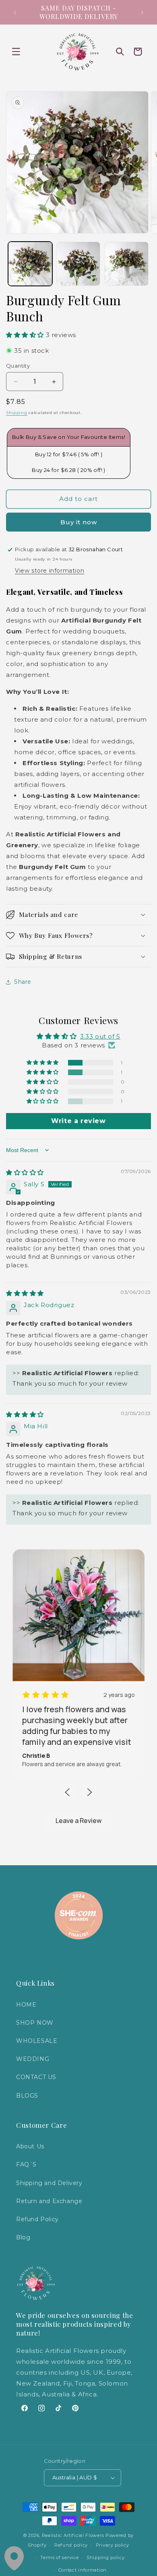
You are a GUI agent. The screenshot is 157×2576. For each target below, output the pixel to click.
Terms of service (59, 2557)
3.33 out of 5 (100, 1036)
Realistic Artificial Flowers (73, 2535)
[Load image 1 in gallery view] (30, 264)
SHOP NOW (35, 2023)
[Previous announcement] (15, 12)
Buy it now (79, 522)
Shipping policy (106, 2557)
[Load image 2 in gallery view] (78, 264)
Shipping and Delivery (49, 2183)
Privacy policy (113, 2545)
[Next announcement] (142, 12)
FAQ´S (26, 2164)
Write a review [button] (78, 1121)
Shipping (17, 413)
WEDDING (33, 2059)
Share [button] (23, 982)
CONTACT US (36, 2077)
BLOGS (27, 2096)
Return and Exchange (49, 2201)
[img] (25, 1172)
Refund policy (71, 2545)
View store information (50, 571)
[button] (16, 52)
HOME (26, 2005)
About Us (30, 2146)
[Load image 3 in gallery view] (126, 264)
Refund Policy (37, 2219)
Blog (23, 2237)
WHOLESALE (37, 2041)
